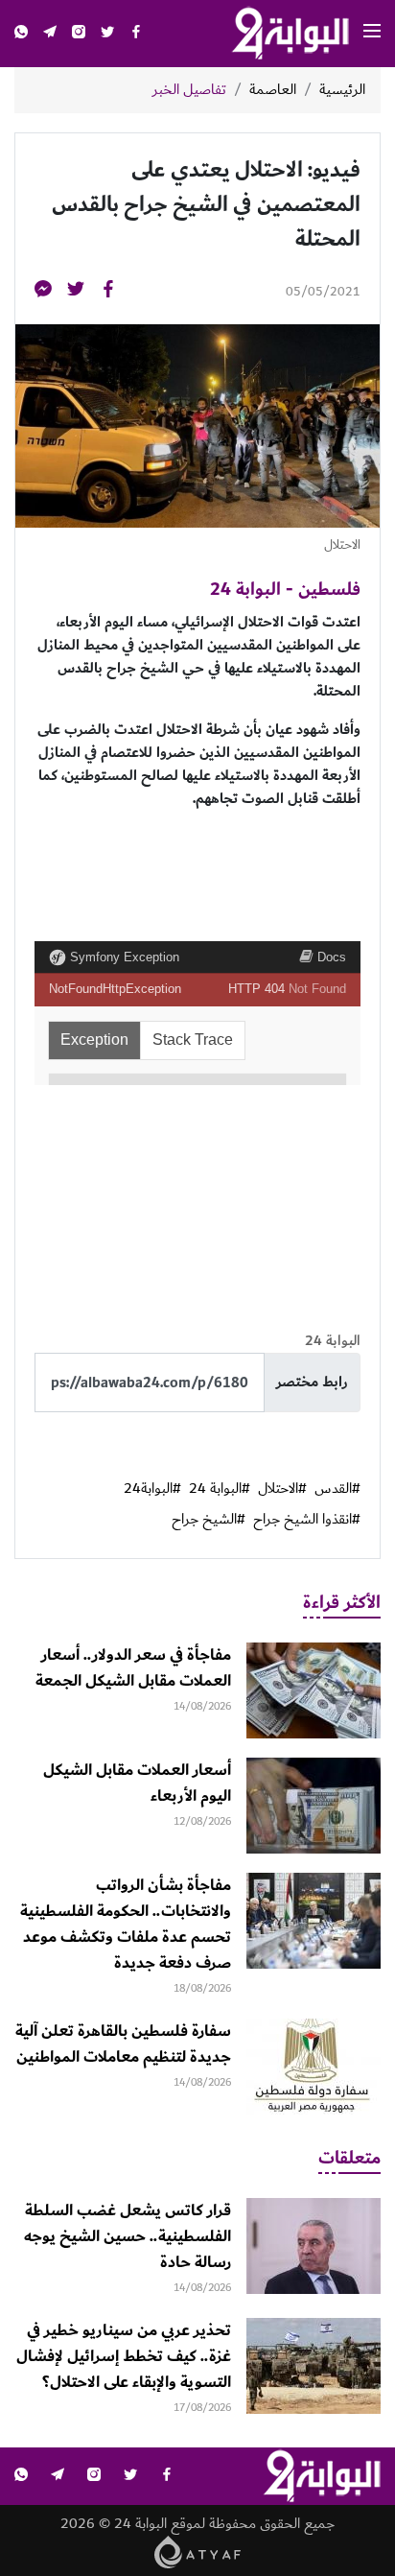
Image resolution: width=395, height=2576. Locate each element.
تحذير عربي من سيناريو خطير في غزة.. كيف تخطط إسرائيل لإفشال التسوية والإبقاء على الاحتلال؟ (124, 2356)
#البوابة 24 (220, 1489)
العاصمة (273, 90)
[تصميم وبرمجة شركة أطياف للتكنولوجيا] (198, 2552)
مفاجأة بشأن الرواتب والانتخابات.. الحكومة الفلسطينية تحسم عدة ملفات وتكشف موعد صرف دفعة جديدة (126, 1924)
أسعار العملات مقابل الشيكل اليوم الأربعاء (137, 1783)
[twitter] (107, 34)
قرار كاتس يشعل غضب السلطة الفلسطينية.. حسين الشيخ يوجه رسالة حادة (128, 2236)
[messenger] (43, 292)
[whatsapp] (21, 34)
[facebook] (136, 34)
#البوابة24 (152, 1489)
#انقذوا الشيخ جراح (307, 1520)
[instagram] (79, 34)
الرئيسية (342, 90)
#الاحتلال (282, 1489)
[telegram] (50, 34)
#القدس (337, 1489)
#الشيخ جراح (209, 1520)
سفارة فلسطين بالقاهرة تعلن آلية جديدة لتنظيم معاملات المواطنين (123, 2044)
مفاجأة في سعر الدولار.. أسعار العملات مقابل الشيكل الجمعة (133, 1668)
